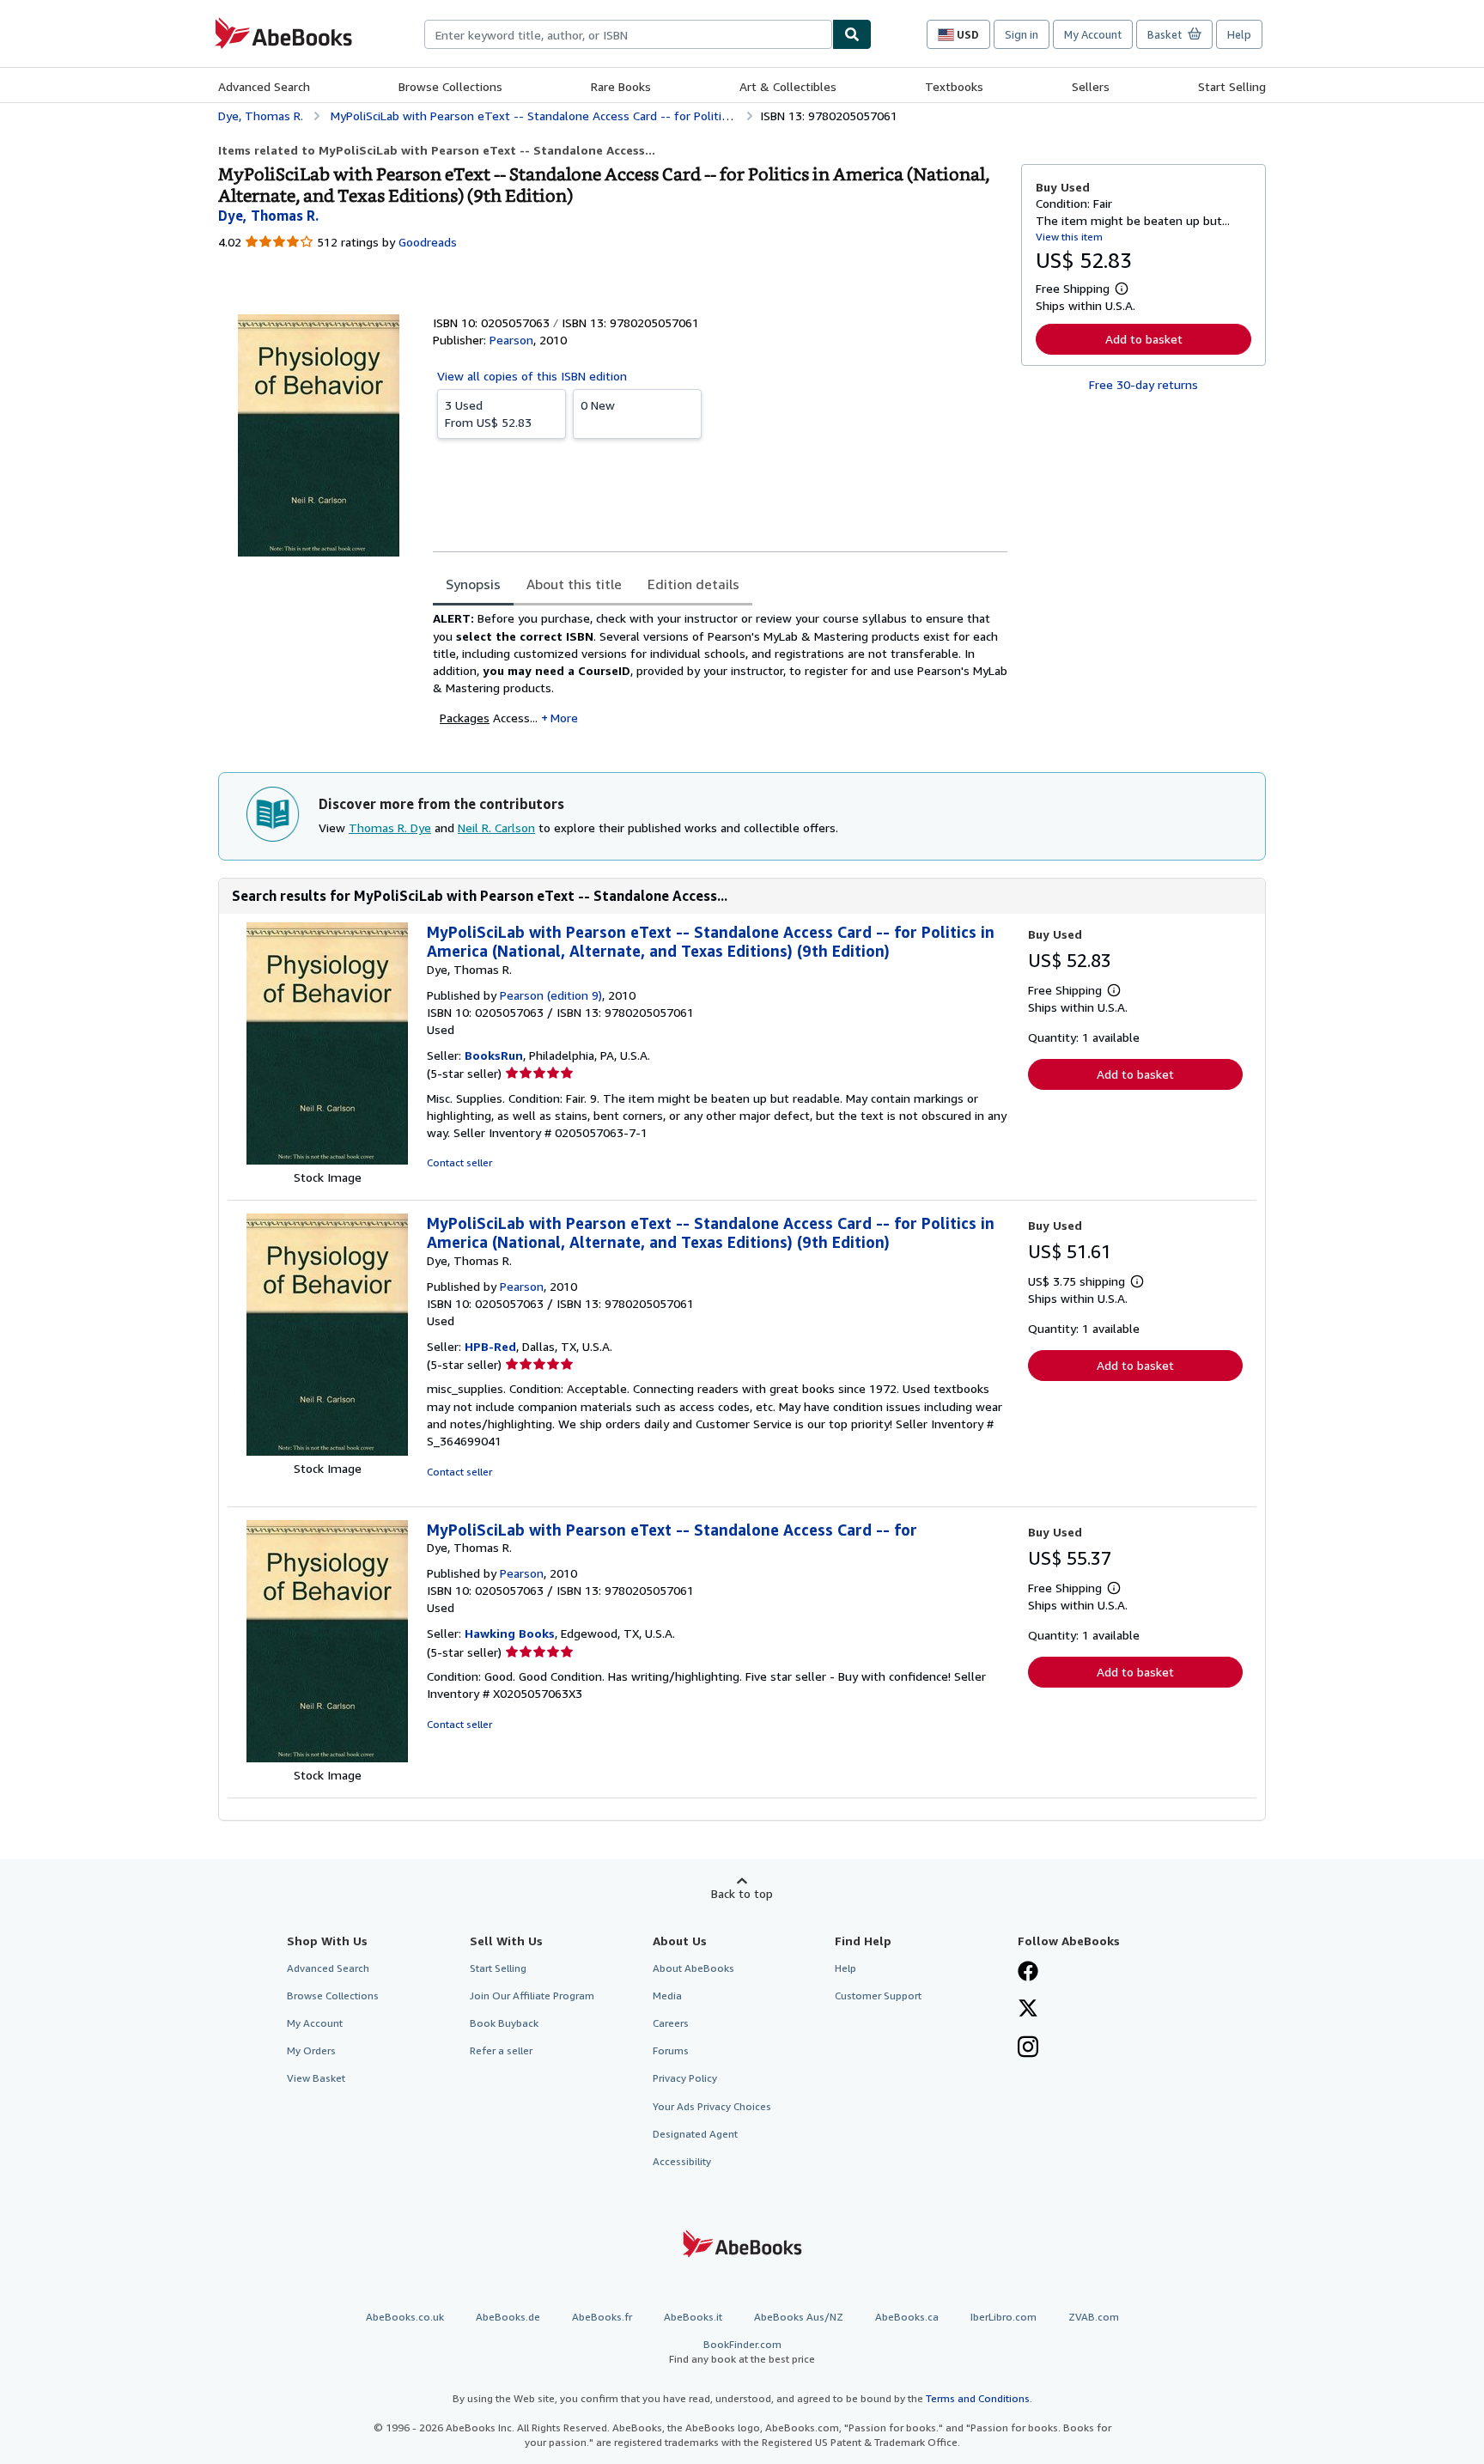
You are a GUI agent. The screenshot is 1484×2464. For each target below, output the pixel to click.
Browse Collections (450, 86)
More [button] (564, 718)
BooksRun (494, 1055)
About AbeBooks (693, 1968)
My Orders (311, 2050)
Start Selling (1232, 86)
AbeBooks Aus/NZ (799, 2317)
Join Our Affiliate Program (532, 1996)
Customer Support (878, 1996)
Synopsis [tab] (473, 584)
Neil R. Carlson (496, 827)
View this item (1069, 237)
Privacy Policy (685, 2078)
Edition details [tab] (693, 584)
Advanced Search (264, 86)
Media (667, 1996)
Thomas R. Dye (390, 827)
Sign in (1022, 34)
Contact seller (459, 1162)
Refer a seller (501, 2050)
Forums (671, 2050)
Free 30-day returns (1143, 384)
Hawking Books (510, 1633)
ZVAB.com (1094, 2317)
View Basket (316, 2078)
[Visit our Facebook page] (1028, 1973)
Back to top (742, 1893)
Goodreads (428, 242)
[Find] (852, 34)
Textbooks (954, 86)
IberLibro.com (1004, 2317)
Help (1239, 34)
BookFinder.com (742, 2351)
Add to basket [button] (1144, 339)
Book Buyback (504, 2023)
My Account (1093, 34)
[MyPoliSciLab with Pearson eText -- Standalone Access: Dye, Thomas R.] (327, 1160)
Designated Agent (695, 2134)
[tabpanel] (720, 674)
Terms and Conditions (978, 2398)
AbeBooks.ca (907, 2317)
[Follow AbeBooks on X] (1028, 2010)
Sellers (1091, 86)
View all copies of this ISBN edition (532, 376)
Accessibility (682, 2161)
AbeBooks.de (508, 2317)
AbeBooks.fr (602, 2317)
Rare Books (621, 86)
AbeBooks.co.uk (405, 2317)
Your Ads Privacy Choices (712, 2106)
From (488, 414)
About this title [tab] (574, 584)
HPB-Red (490, 1346)
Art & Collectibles (788, 86)
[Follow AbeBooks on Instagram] (1028, 2048)
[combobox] (628, 34)
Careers (671, 2023)
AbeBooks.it (693, 2317)
